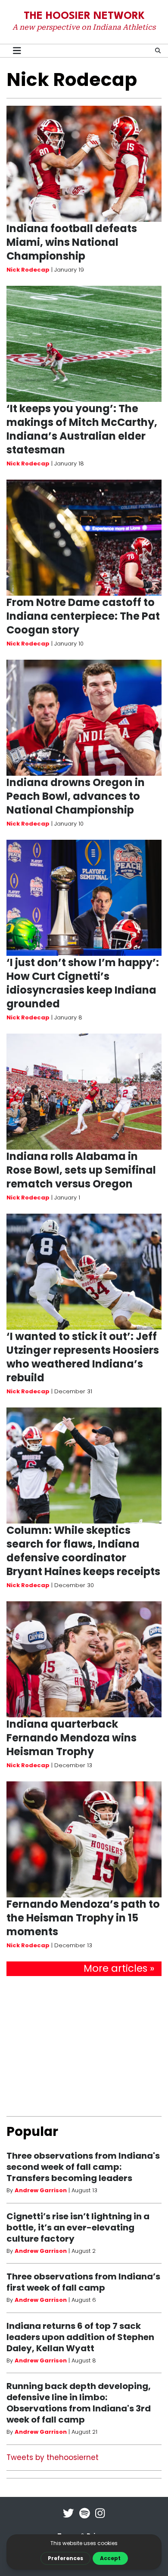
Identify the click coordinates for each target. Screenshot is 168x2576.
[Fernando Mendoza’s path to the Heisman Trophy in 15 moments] (84, 1839)
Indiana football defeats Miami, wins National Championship (72, 242)
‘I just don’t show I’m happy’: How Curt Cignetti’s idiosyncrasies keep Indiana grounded (83, 983)
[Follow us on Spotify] (85, 2519)
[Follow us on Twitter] (68, 2519)
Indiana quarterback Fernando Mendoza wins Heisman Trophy (72, 1738)
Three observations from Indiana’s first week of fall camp (83, 2282)
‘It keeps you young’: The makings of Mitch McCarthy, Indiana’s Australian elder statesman (82, 429)
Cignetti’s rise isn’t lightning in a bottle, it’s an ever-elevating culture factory (78, 2227)
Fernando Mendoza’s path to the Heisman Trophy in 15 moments (83, 1918)
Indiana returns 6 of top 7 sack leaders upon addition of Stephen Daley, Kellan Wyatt (80, 2337)
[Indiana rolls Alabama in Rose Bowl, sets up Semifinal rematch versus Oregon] (84, 1092)
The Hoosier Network (84, 16)
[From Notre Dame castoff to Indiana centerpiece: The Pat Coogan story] (84, 538)
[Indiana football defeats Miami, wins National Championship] (84, 164)
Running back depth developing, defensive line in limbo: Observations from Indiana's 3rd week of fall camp (79, 2403)
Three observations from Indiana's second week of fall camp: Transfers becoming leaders (83, 2167)
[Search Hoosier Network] (158, 50)
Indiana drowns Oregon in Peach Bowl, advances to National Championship (76, 796)
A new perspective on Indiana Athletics (84, 27)
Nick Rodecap (28, 270)
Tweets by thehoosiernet (53, 2457)
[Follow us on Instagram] (100, 2519)
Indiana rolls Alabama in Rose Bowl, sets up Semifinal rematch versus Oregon (81, 1170)
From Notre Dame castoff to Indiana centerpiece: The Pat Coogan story (83, 616)
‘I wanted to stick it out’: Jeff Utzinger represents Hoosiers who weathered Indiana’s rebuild (83, 1357)
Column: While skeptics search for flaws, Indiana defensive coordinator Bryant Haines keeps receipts (83, 1551)
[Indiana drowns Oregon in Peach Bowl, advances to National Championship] (84, 718)
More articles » (119, 1968)
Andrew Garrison (41, 2190)
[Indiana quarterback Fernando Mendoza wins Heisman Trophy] (84, 1659)
